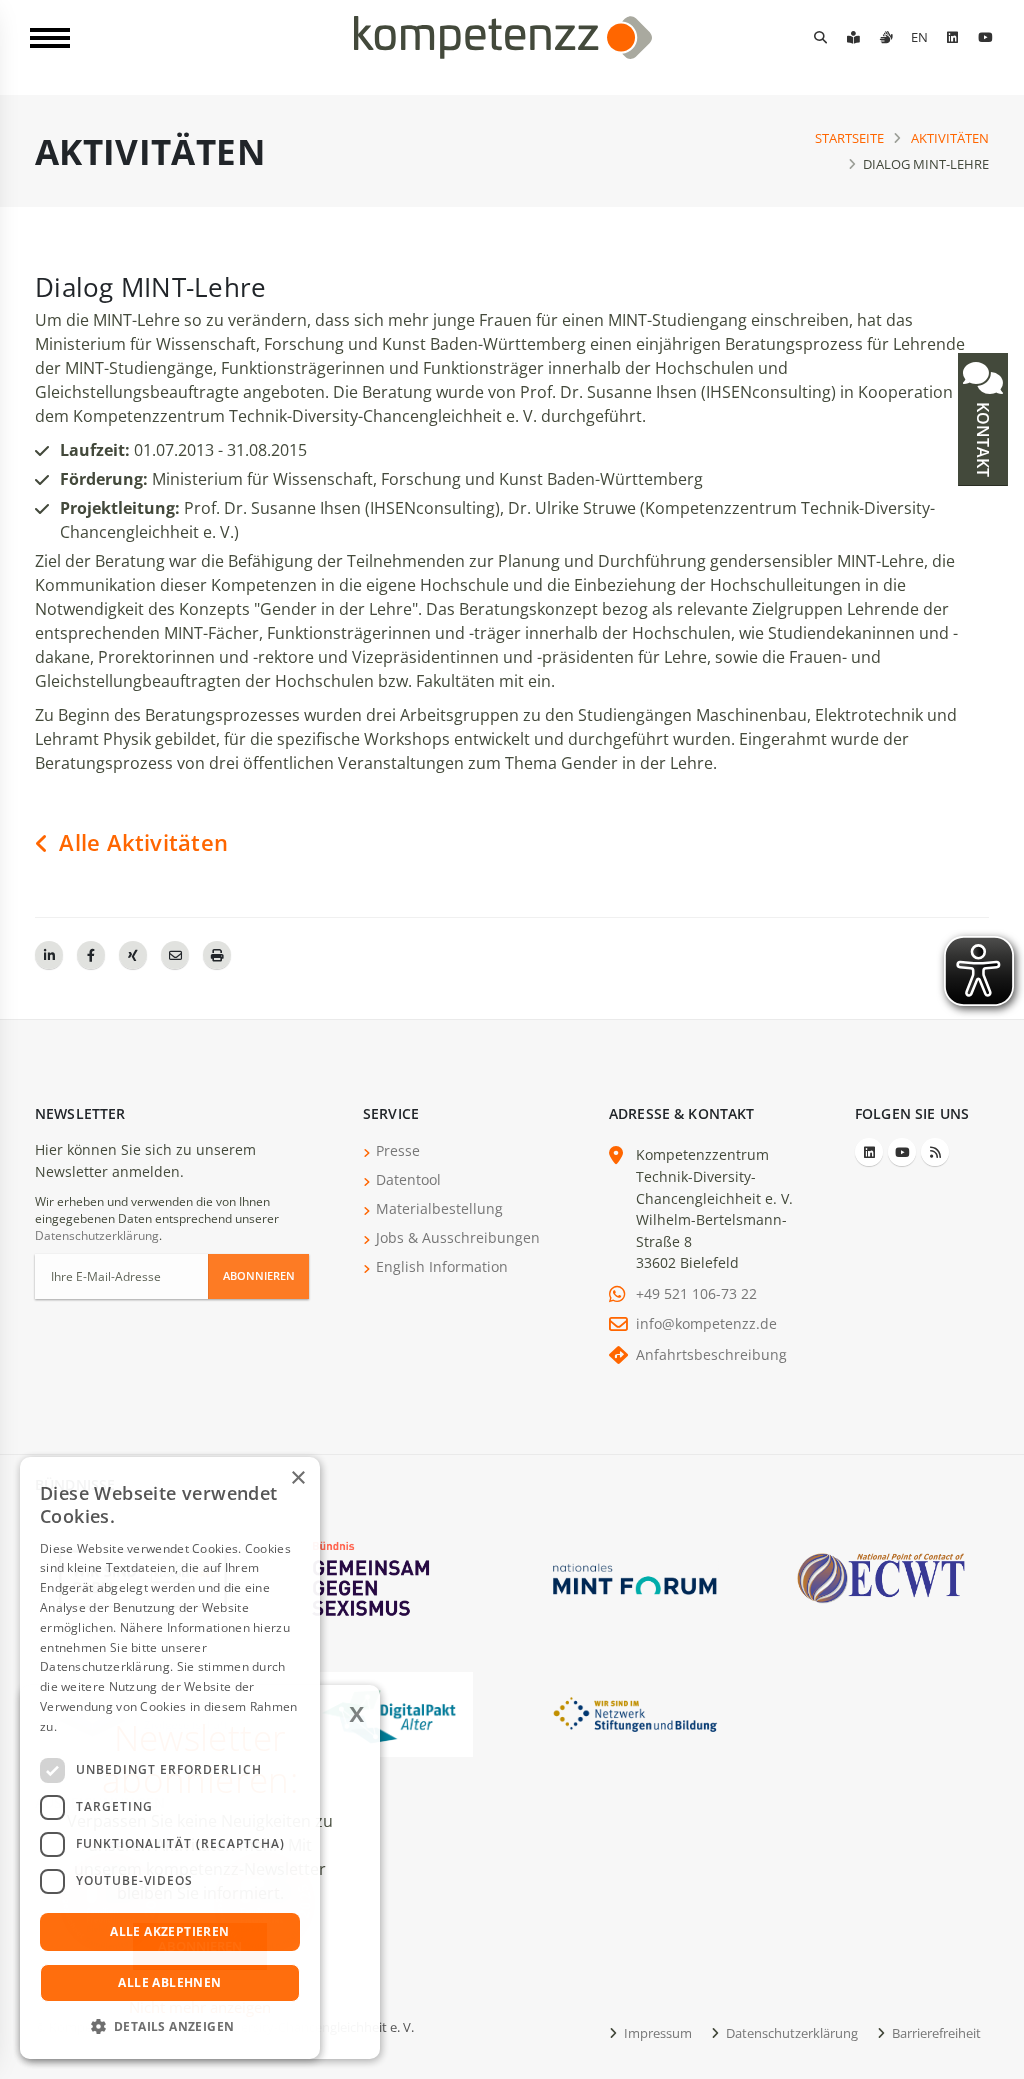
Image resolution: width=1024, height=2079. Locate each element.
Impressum (656, 2033)
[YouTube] (985, 37)
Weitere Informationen (126, 1726)
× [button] (297, 1478)
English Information (442, 1266)
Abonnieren (259, 1275)
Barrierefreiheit (935, 2033)
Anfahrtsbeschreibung (711, 1354)
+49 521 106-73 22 (696, 1293)
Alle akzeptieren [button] (169, 1931)
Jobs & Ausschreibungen (458, 1237)
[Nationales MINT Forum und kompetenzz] (635, 1577)
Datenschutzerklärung (97, 1235)
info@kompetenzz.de (706, 1323)
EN (919, 37)
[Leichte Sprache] (853, 37)
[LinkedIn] (952, 37)
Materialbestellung (439, 1208)
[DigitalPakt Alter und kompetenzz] (389, 1712)
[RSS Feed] (935, 1152)
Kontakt (983, 437)
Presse (398, 1150)
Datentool (408, 1179)
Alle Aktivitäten (140, 842)
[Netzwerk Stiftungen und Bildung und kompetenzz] (635, 1712)
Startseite (849, 138)
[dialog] (170, 1758)
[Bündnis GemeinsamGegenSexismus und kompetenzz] (389, 1577)
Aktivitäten (950, 138)
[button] (170, 2027)
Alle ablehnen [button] (169, 1982)
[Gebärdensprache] (886, 37)
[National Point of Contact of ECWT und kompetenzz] (881, 1577)
